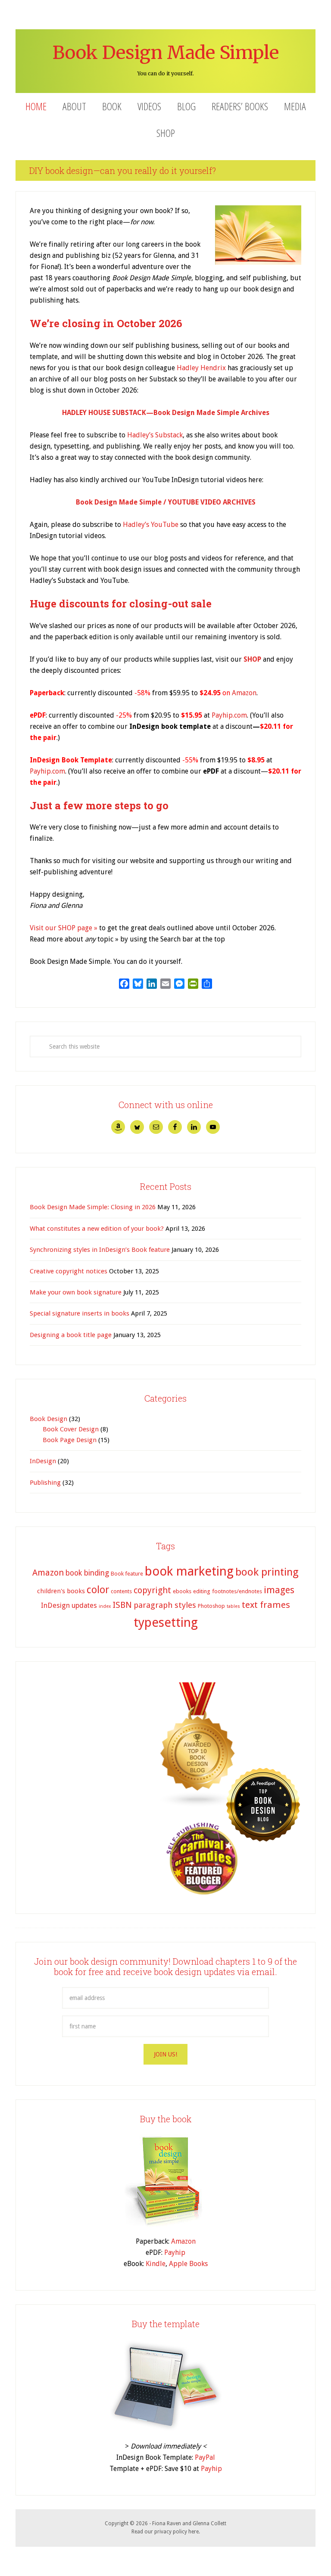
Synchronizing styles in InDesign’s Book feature (100, 1250)
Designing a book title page (71, 1335)
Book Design (48, 1419)
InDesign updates (69, 1605)
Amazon (244, 693)
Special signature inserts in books (80, 1313)
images (279, 1590)
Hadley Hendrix (201, 368)
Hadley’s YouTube (151, 525)
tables (233, 1606)
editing (202, 1591)
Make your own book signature (76, 1292)
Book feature (127, 1574)
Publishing (45, 1483)
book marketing (189, 1571)
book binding (87, 1573)
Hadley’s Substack (155, 435)
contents (121, 1591)
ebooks (182, 1591)
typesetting (166, 1622)
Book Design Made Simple (166, 53)
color (98, 1590)
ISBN (122, 1605)
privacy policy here (176, 2532)
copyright (152, 1590)
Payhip (175, 2252)
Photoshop (211, 1606)
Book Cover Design (71, 1429)
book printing (267, 1572)
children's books (61, 1591)
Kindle (156, 2264)
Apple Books (188, 2264)
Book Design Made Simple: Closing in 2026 (93, 1207)
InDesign (43, 1461)
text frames (266, 1605)
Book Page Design (70, 1440)
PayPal (205, 2457)
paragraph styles (165, 1605)
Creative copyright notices (69, 1271)
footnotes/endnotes (237, 1591)
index (105, 1606)
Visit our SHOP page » (64, 928)
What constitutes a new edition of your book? (97, 1229)
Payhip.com (229, 715)
